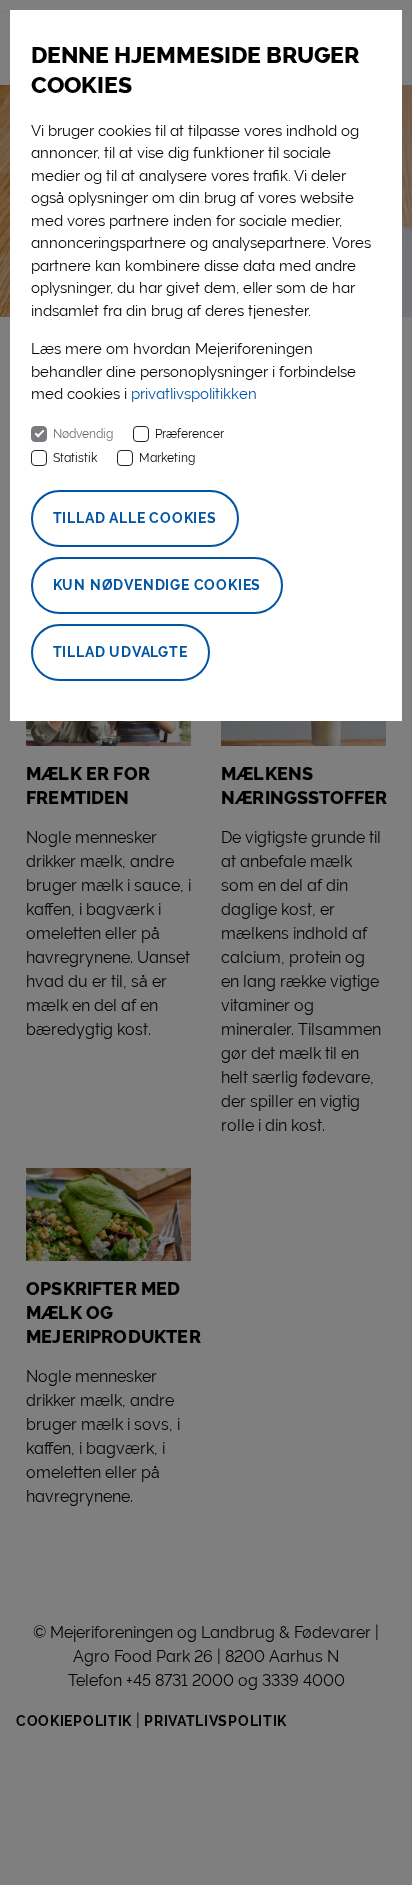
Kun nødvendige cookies (157, 585)
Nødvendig (83, 434)
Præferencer (189, 434)
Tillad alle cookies (135, 518)
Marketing (167, 458)
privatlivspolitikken (194, 394)
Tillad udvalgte (120, 652)
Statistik (75, 458)
